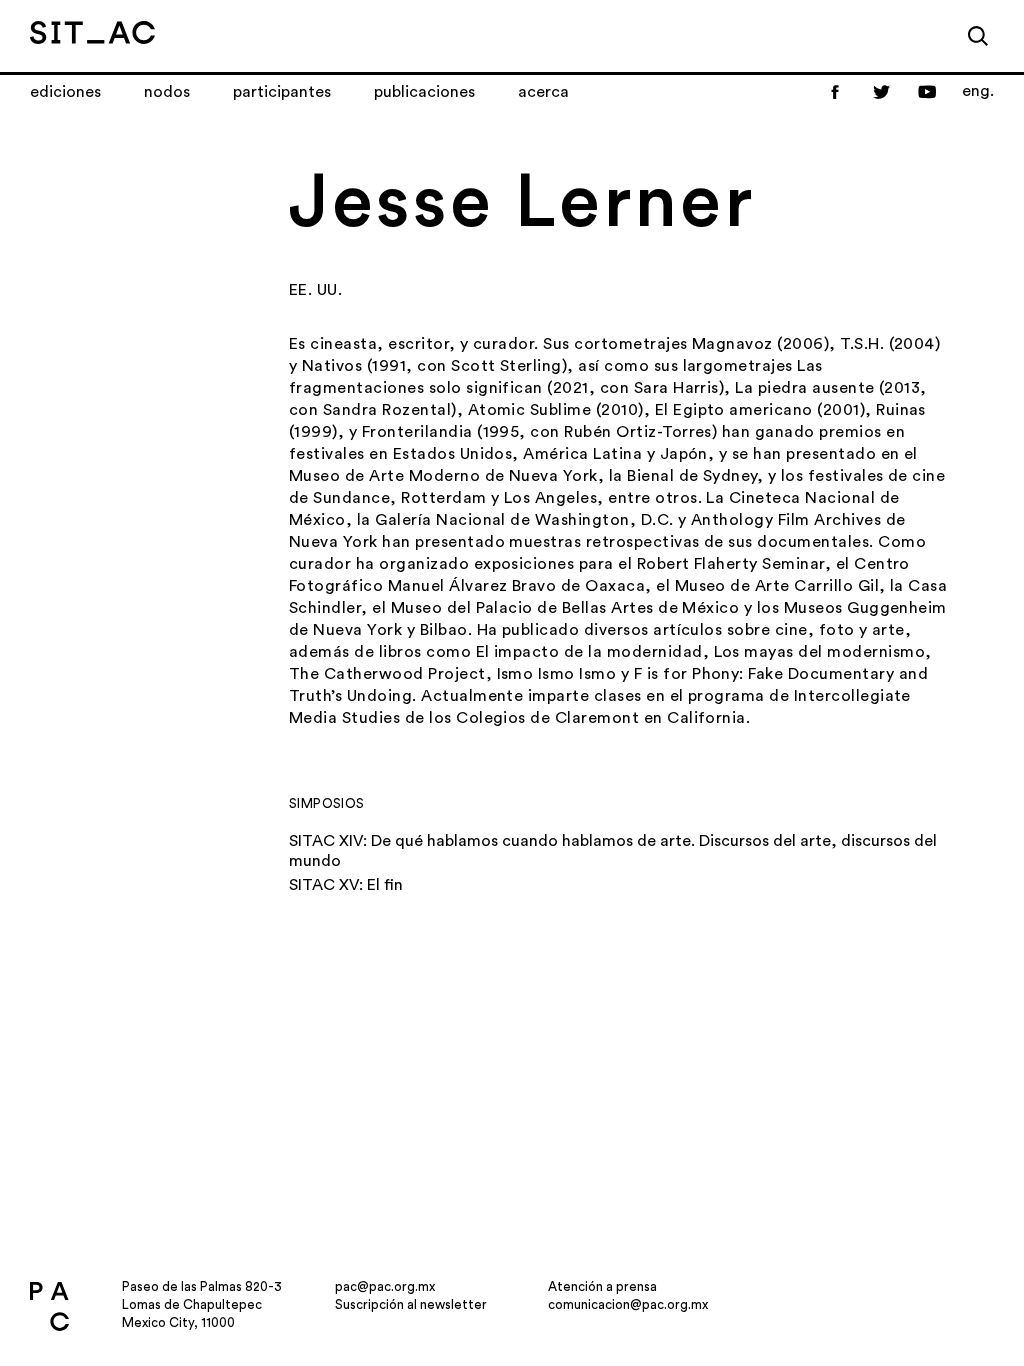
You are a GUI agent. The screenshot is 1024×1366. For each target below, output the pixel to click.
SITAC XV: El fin (346, 885)
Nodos (167, 92)
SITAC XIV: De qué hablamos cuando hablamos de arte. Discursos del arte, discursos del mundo (613, 851)
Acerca (543, 92)
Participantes (282, 92)
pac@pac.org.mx (385, 1286)
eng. (978, 91)
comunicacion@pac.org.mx (628, 1304)
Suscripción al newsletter (411, 1304)
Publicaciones (424, 92)
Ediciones (65, 92)
